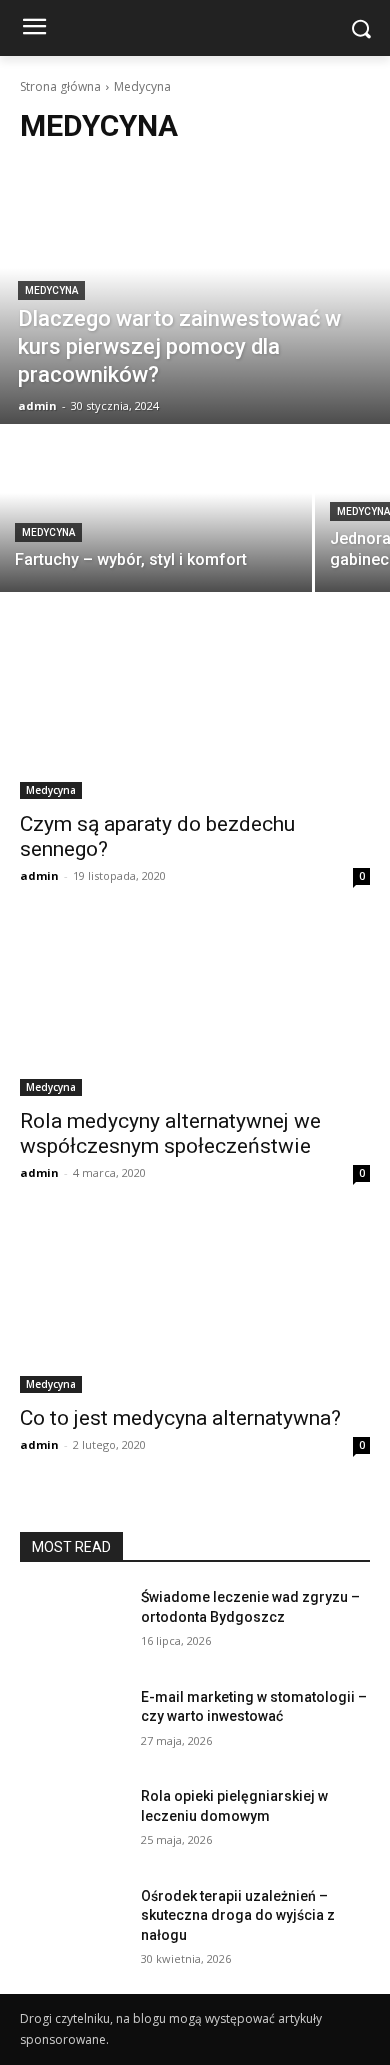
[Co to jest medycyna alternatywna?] (195, 1305)
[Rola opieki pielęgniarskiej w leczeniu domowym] (72, 1824)
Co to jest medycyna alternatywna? (180, 1418)
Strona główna (60, 86)
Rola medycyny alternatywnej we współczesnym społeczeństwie (170, 1133)
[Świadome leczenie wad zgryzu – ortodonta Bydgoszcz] (72, 1625)
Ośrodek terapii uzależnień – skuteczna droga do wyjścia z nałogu (238, 1915)
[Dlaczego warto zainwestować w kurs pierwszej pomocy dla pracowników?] (195, 294)
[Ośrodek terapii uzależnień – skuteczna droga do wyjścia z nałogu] (72, 1924)
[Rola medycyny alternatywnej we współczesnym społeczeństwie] (195, 1008)
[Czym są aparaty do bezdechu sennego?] (195, 711)
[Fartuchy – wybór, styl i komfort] (156, 509)
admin (39, 875)
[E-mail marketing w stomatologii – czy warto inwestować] (72, 1725)
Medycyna (51, 290)
